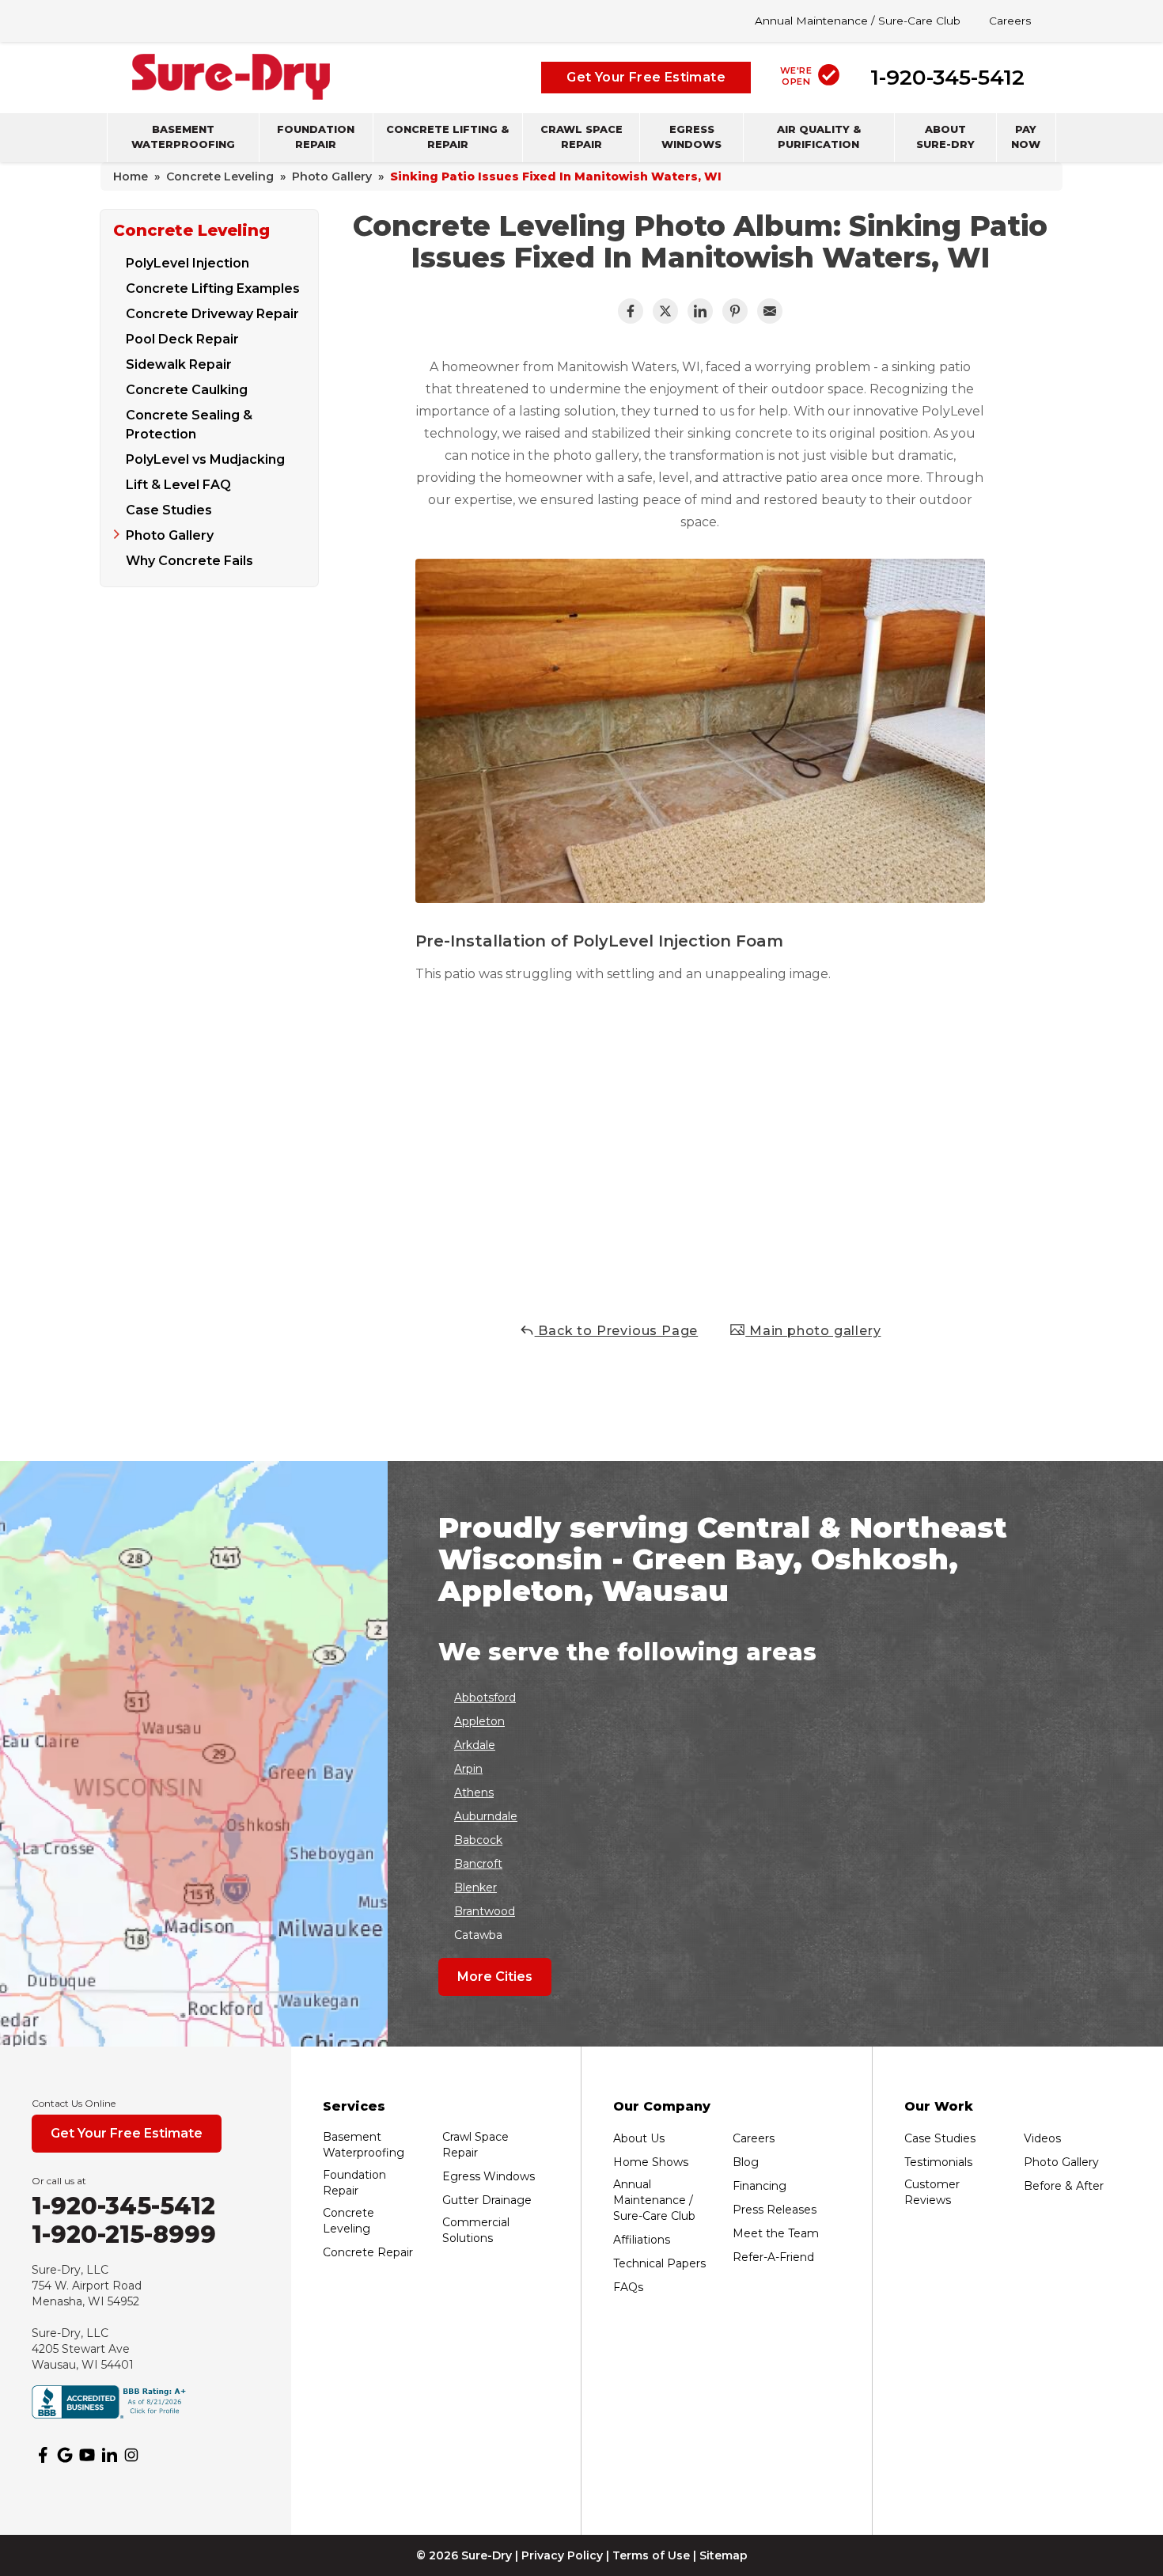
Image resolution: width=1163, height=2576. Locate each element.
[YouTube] (87, 2455)
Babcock (478, 1840)
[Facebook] (43, 2455)
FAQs (628, 2287)
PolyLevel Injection (188, 263)
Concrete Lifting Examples (213, 288)
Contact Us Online (74, 2103)
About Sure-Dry (945, 137)
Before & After (1064, 2186)
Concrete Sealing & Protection (189, 425)
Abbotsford (485, 1698)
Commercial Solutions (476, 2230)
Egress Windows (691, 137)
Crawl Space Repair (581, 137)
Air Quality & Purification (819, 137)
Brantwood (485, 1911)
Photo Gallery (170, 535)
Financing (760, 2186)
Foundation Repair (316, 137)
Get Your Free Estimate (646, 76)
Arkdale (475, 1745)
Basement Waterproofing (183, 137)
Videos (1042, 2138)
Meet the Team (776, 2233)
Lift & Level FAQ (178, 485)
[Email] (770, 311)
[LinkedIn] (109, 2455)
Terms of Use (651, 2555)
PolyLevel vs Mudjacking (205, 459)
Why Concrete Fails (189, 561)
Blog (746, 2162)
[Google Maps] (65, 2455)
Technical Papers (659, 2263)
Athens (474, 1793)
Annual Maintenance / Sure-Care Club (858, 21)
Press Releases (775, 2210)
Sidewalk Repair (179, 364)
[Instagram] (131, 2455)
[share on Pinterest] (735, 311)
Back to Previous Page (617, 1331)
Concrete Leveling (191, 230)
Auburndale (486, 1816)
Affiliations (642, 2240)
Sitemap (724, 2555)
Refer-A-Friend (773, 2257)
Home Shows (651, 2162)
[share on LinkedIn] (700, 311)
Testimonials (938, 2162)
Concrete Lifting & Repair (447, 137)
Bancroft (478, 1864)
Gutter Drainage (487, 2200)
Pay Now (1026, 137)
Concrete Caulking (187, 390)
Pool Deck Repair (182, 339)
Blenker (475, 1887)
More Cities (495, 1977)
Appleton (479, 1721)
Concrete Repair (368, 2252)
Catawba (478, 1935)
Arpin (468, 1769)
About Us (639, 2138)
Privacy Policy (562, 2555)
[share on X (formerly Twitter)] (665, 311)
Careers (1010, 21)
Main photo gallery (813, 1331)
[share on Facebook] (631, 311)
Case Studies (169, 510)
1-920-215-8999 (124, 2235)
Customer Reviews (932, 2192)
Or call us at (59, 2181)
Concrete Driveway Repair (212, 314)
